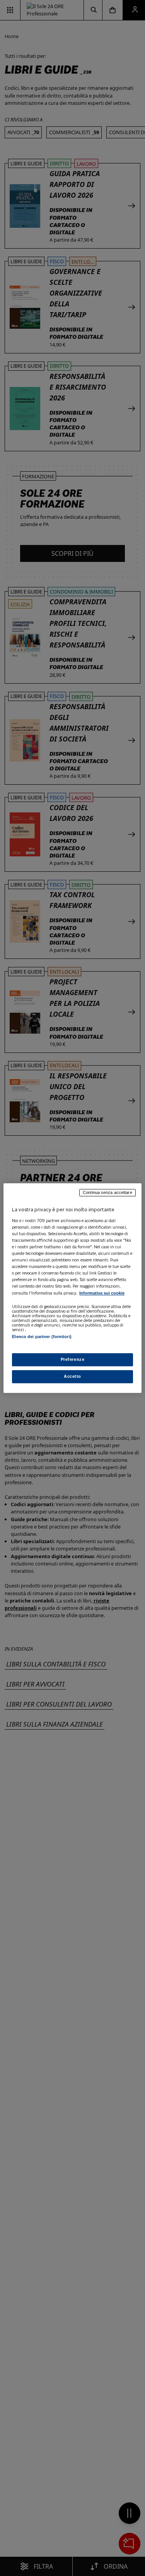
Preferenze (73, 1359)
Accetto (72, 1376)
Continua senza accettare (107, 1192)
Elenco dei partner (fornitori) (42, 1337)
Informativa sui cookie (102, 1293)
